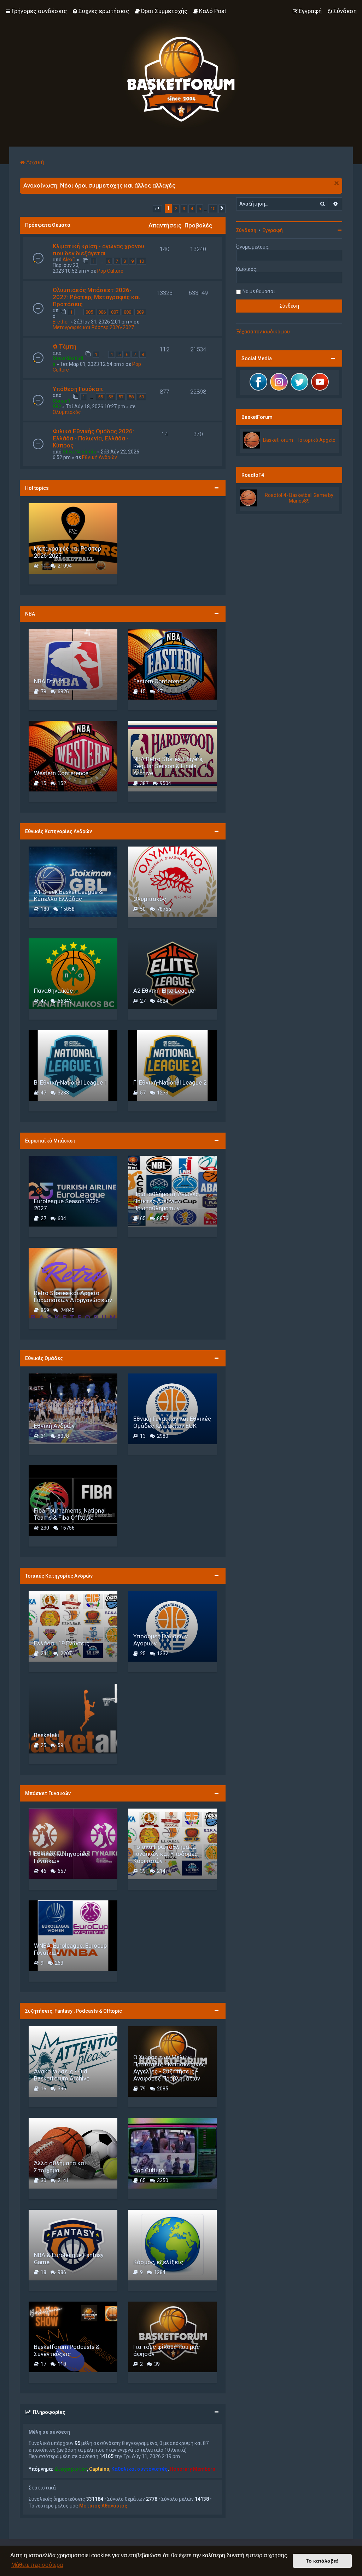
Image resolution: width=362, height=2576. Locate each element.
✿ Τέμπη (65, 346)
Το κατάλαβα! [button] (322, 2561)
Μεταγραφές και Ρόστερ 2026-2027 (93, 327)
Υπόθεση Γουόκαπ (78, 389)
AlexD (69, 260)
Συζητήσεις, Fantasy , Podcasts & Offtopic (74, 2011)
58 (131, 397)
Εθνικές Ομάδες (44, 1358)
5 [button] (200, 209)
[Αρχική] (181, 73)
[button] (157, 209)
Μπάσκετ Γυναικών (48, 1793)
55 (100, 397)
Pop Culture (110, 271)
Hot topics (37, 488)
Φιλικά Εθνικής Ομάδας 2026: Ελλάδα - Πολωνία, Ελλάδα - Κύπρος (93, 438)
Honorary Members (192, 2469)
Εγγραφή (273, 230)
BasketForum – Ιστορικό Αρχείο (299, 440)
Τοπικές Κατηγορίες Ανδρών (59, 1576)
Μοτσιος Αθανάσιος (103, 2506)
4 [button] (192, 209)
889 (140, 312)
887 (115, 312)
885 (89, 312)
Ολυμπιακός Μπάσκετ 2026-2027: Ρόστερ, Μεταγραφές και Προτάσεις (96, 297)
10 (141, 261)
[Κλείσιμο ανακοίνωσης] (337, 183)
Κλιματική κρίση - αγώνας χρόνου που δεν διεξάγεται (98, 250)
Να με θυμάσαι (259, 291)
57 (121, 397)
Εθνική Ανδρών (100, 457)
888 (127, 312)
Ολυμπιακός (67, 412)
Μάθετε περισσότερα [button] (37, 2565)
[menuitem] (101, 11)
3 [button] (184, 209)
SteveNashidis (80, 452)
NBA (30, 614)
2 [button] (176, 209)
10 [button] (213, 209)
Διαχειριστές (71, 2469)
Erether (61, 322)
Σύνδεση (246, 230)
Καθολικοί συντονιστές (139, 2469)
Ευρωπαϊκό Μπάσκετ (50, 1141)
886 (102, 312)
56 (111, 397)
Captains (99, 2469)
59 (141, 397)
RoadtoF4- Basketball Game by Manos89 (299, 498)
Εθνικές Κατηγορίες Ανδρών (59, 831)
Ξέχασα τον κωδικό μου (263, 332)
